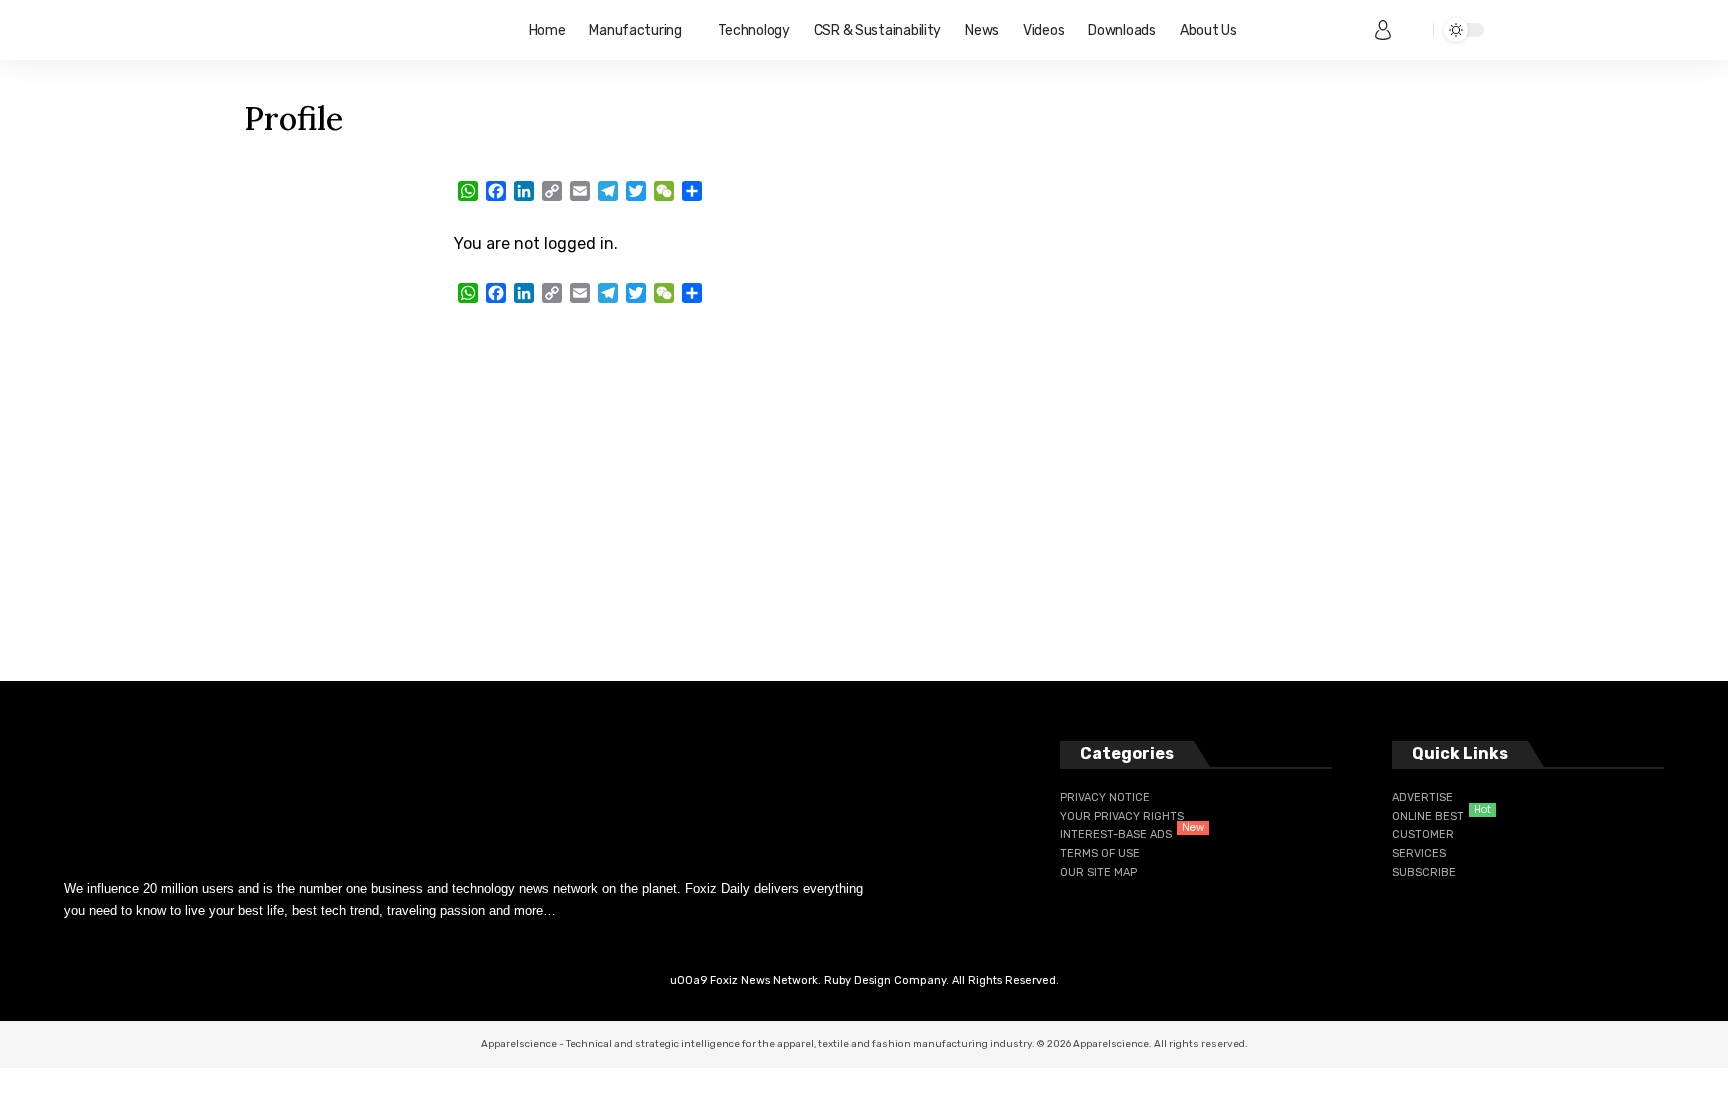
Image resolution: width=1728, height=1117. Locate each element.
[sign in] (1383, 30)
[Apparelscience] (370, 30)
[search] (1413, 30)
